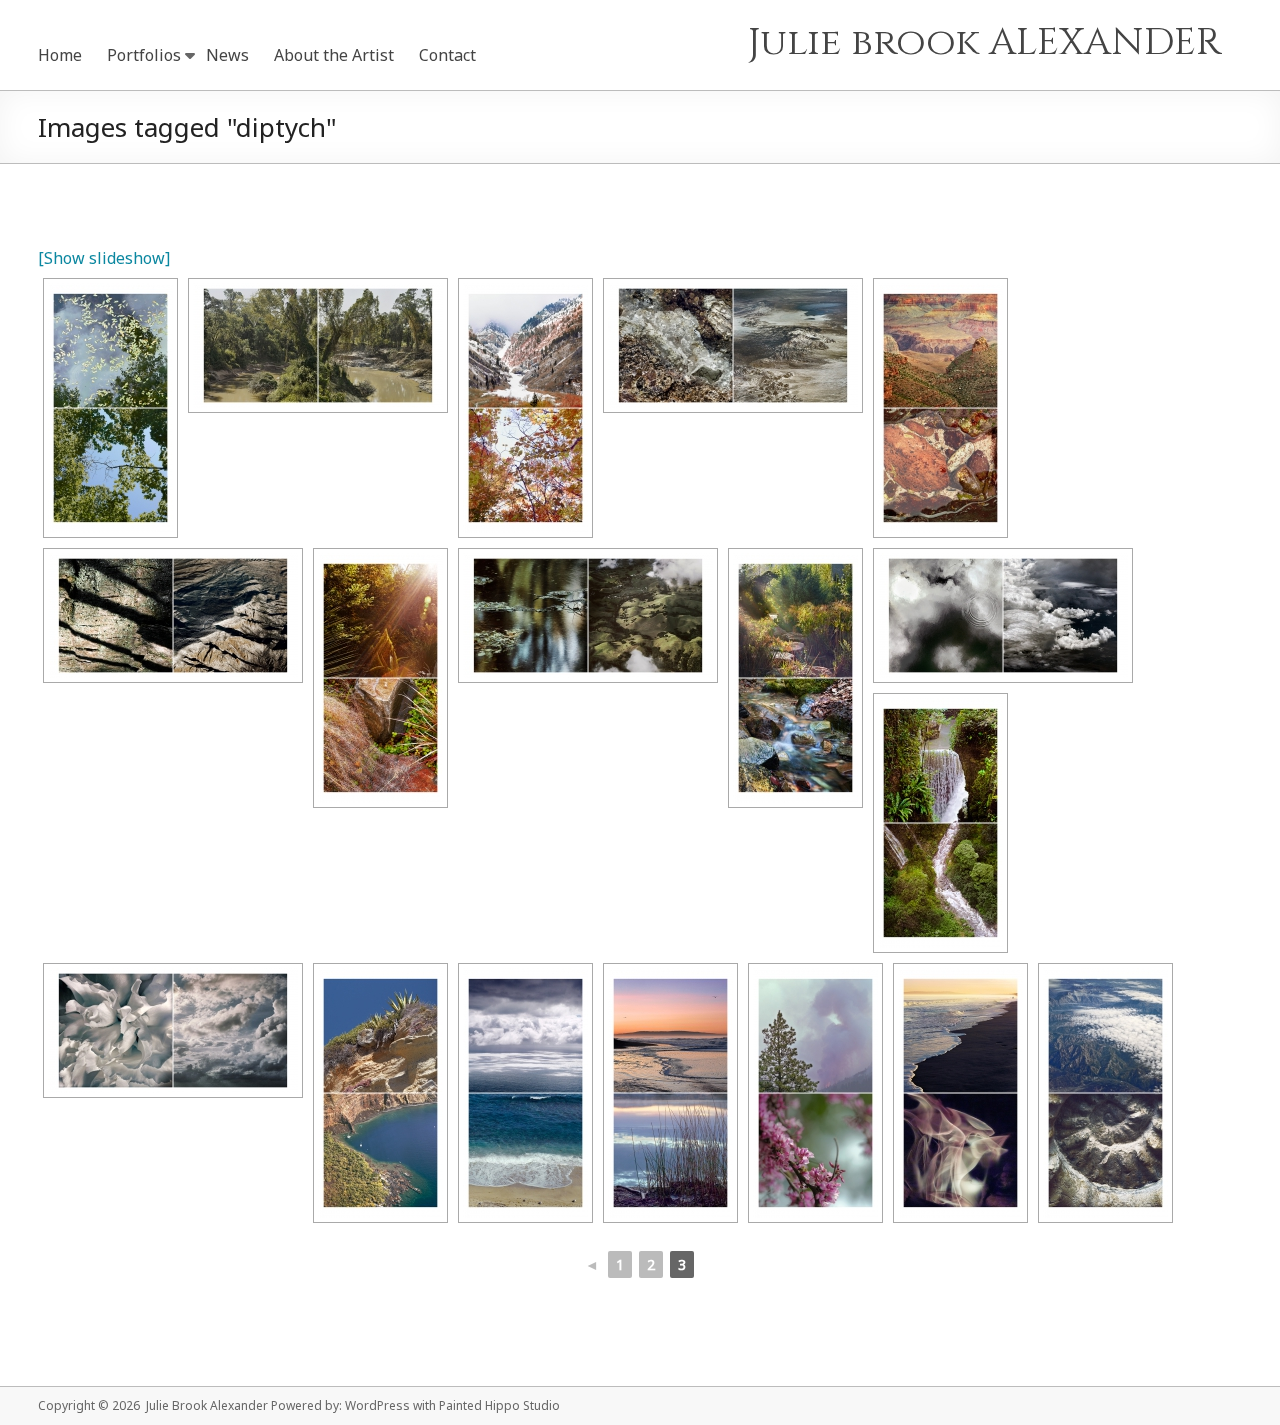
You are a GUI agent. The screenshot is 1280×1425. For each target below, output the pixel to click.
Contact (447, 55)
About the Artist (334, 55)
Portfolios (144, 55)
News (227, 55)
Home (60, 55)
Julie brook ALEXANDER (985, 42)
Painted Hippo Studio (499, 1405)
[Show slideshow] (104, 258)
